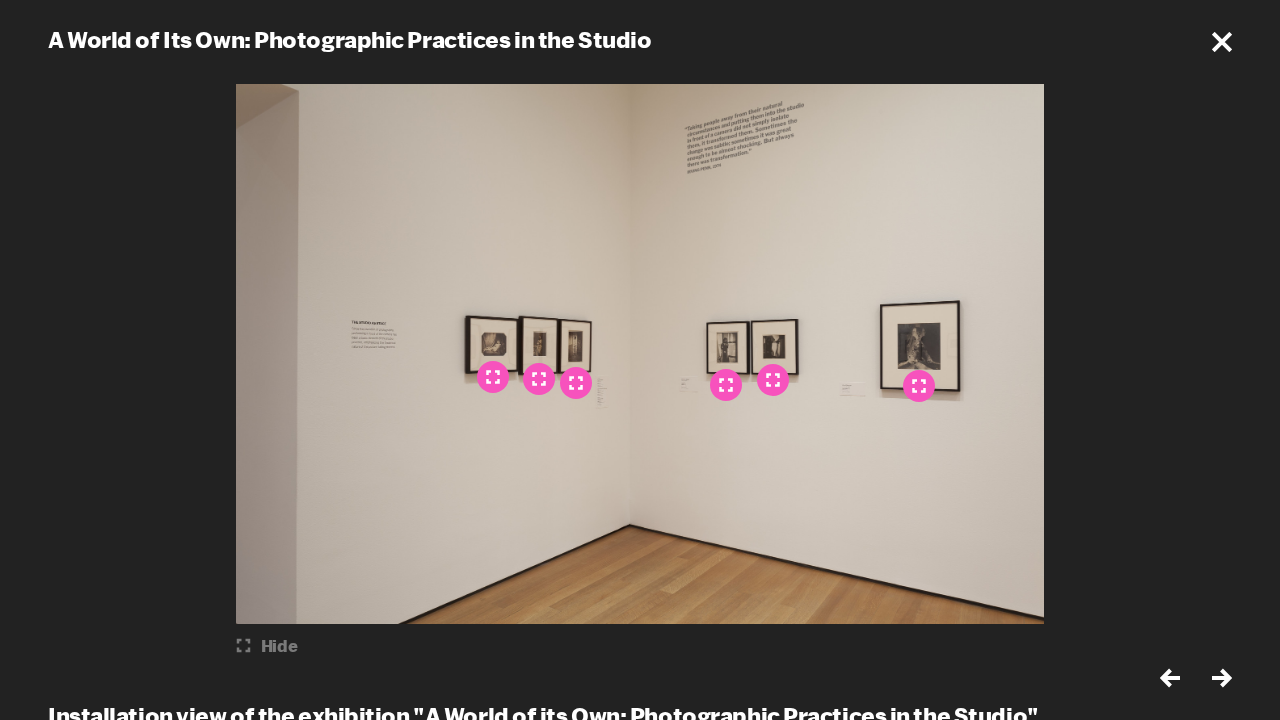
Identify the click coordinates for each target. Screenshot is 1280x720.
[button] (1222, 42)
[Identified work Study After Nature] (539, 379)
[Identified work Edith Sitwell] (919, 386)
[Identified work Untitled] (576, 383)
